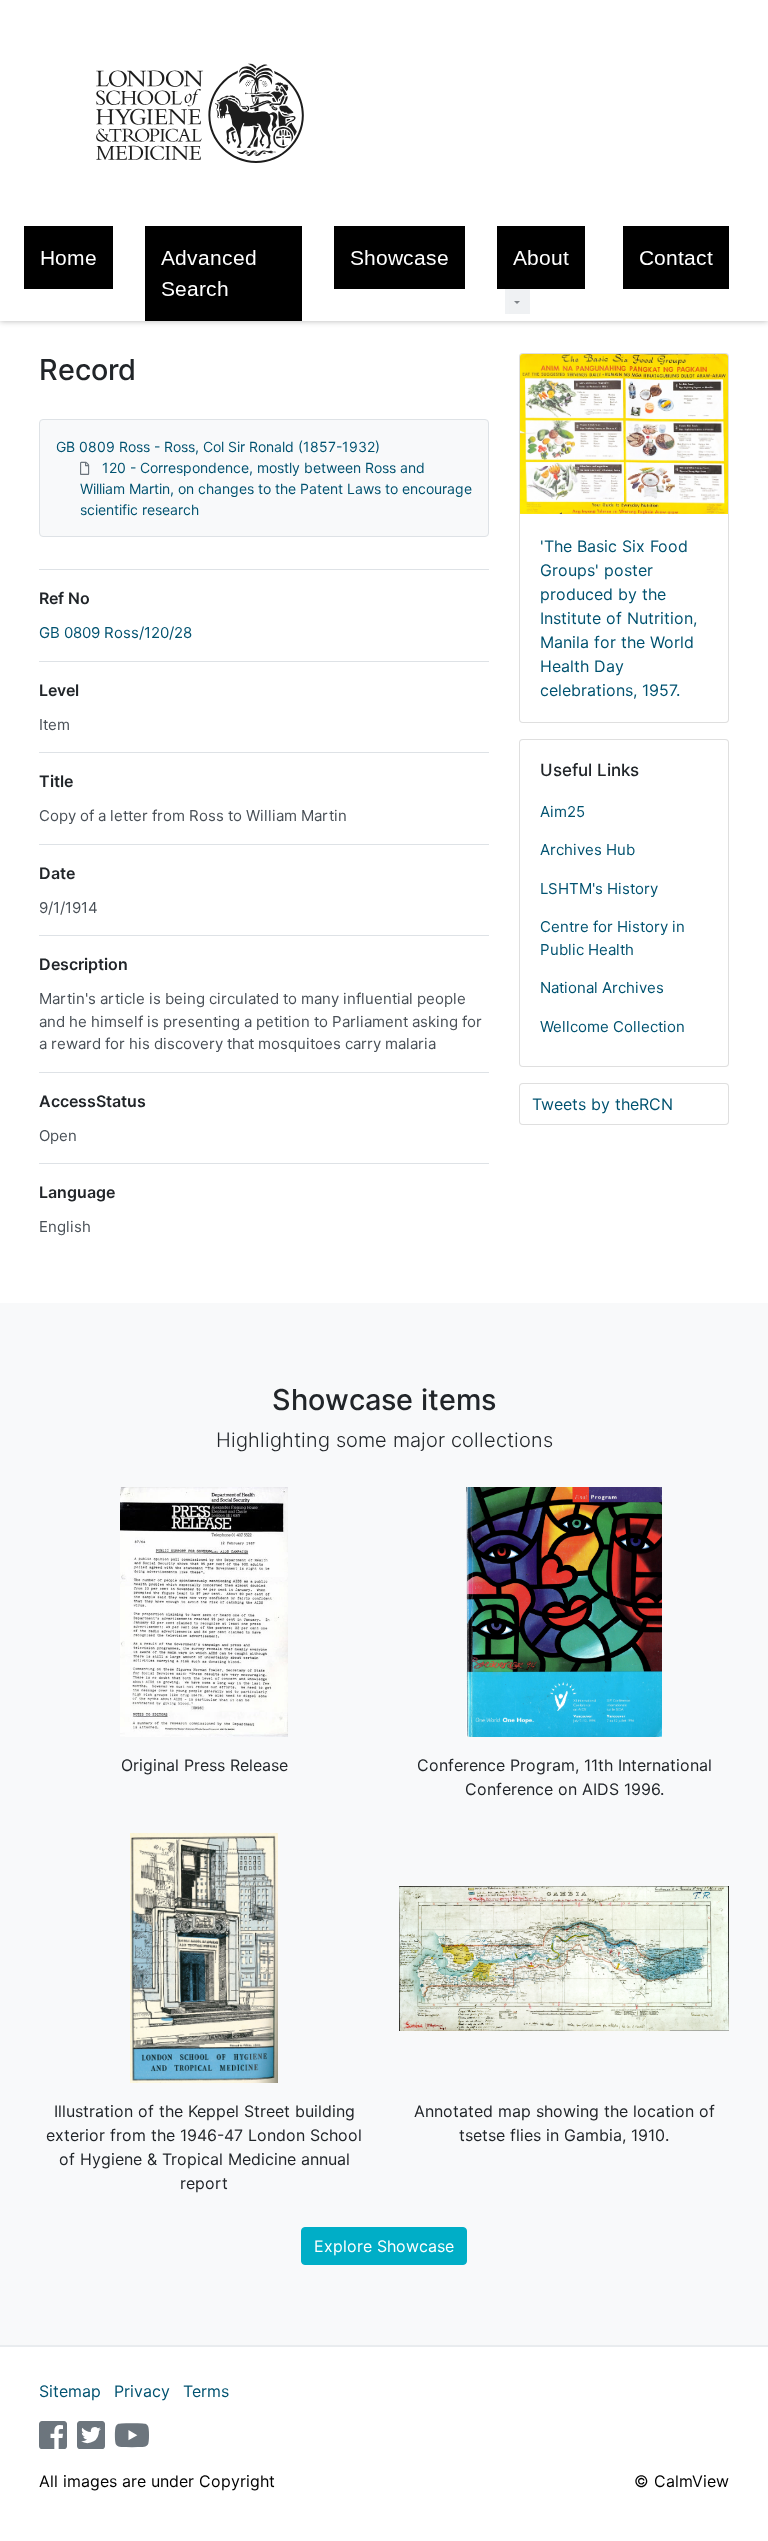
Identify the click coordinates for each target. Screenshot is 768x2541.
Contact (676, 257)
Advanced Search (209, 273)
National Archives (602, 987)
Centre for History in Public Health (612, 938)
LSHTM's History (599, 888)
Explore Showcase (384, 2246)
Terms (206, 2391)
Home (68, 257)
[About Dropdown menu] (517, 301)
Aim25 (562, 811)
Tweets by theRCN (602, 1104)
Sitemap (70, 2391)
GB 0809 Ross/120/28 (115, 632)
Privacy (142, 2391)
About (541, 257)
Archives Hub (587, 849)
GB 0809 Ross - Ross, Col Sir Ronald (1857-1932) (218, 446)
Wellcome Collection (612, 1026)
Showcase (399, 257)
